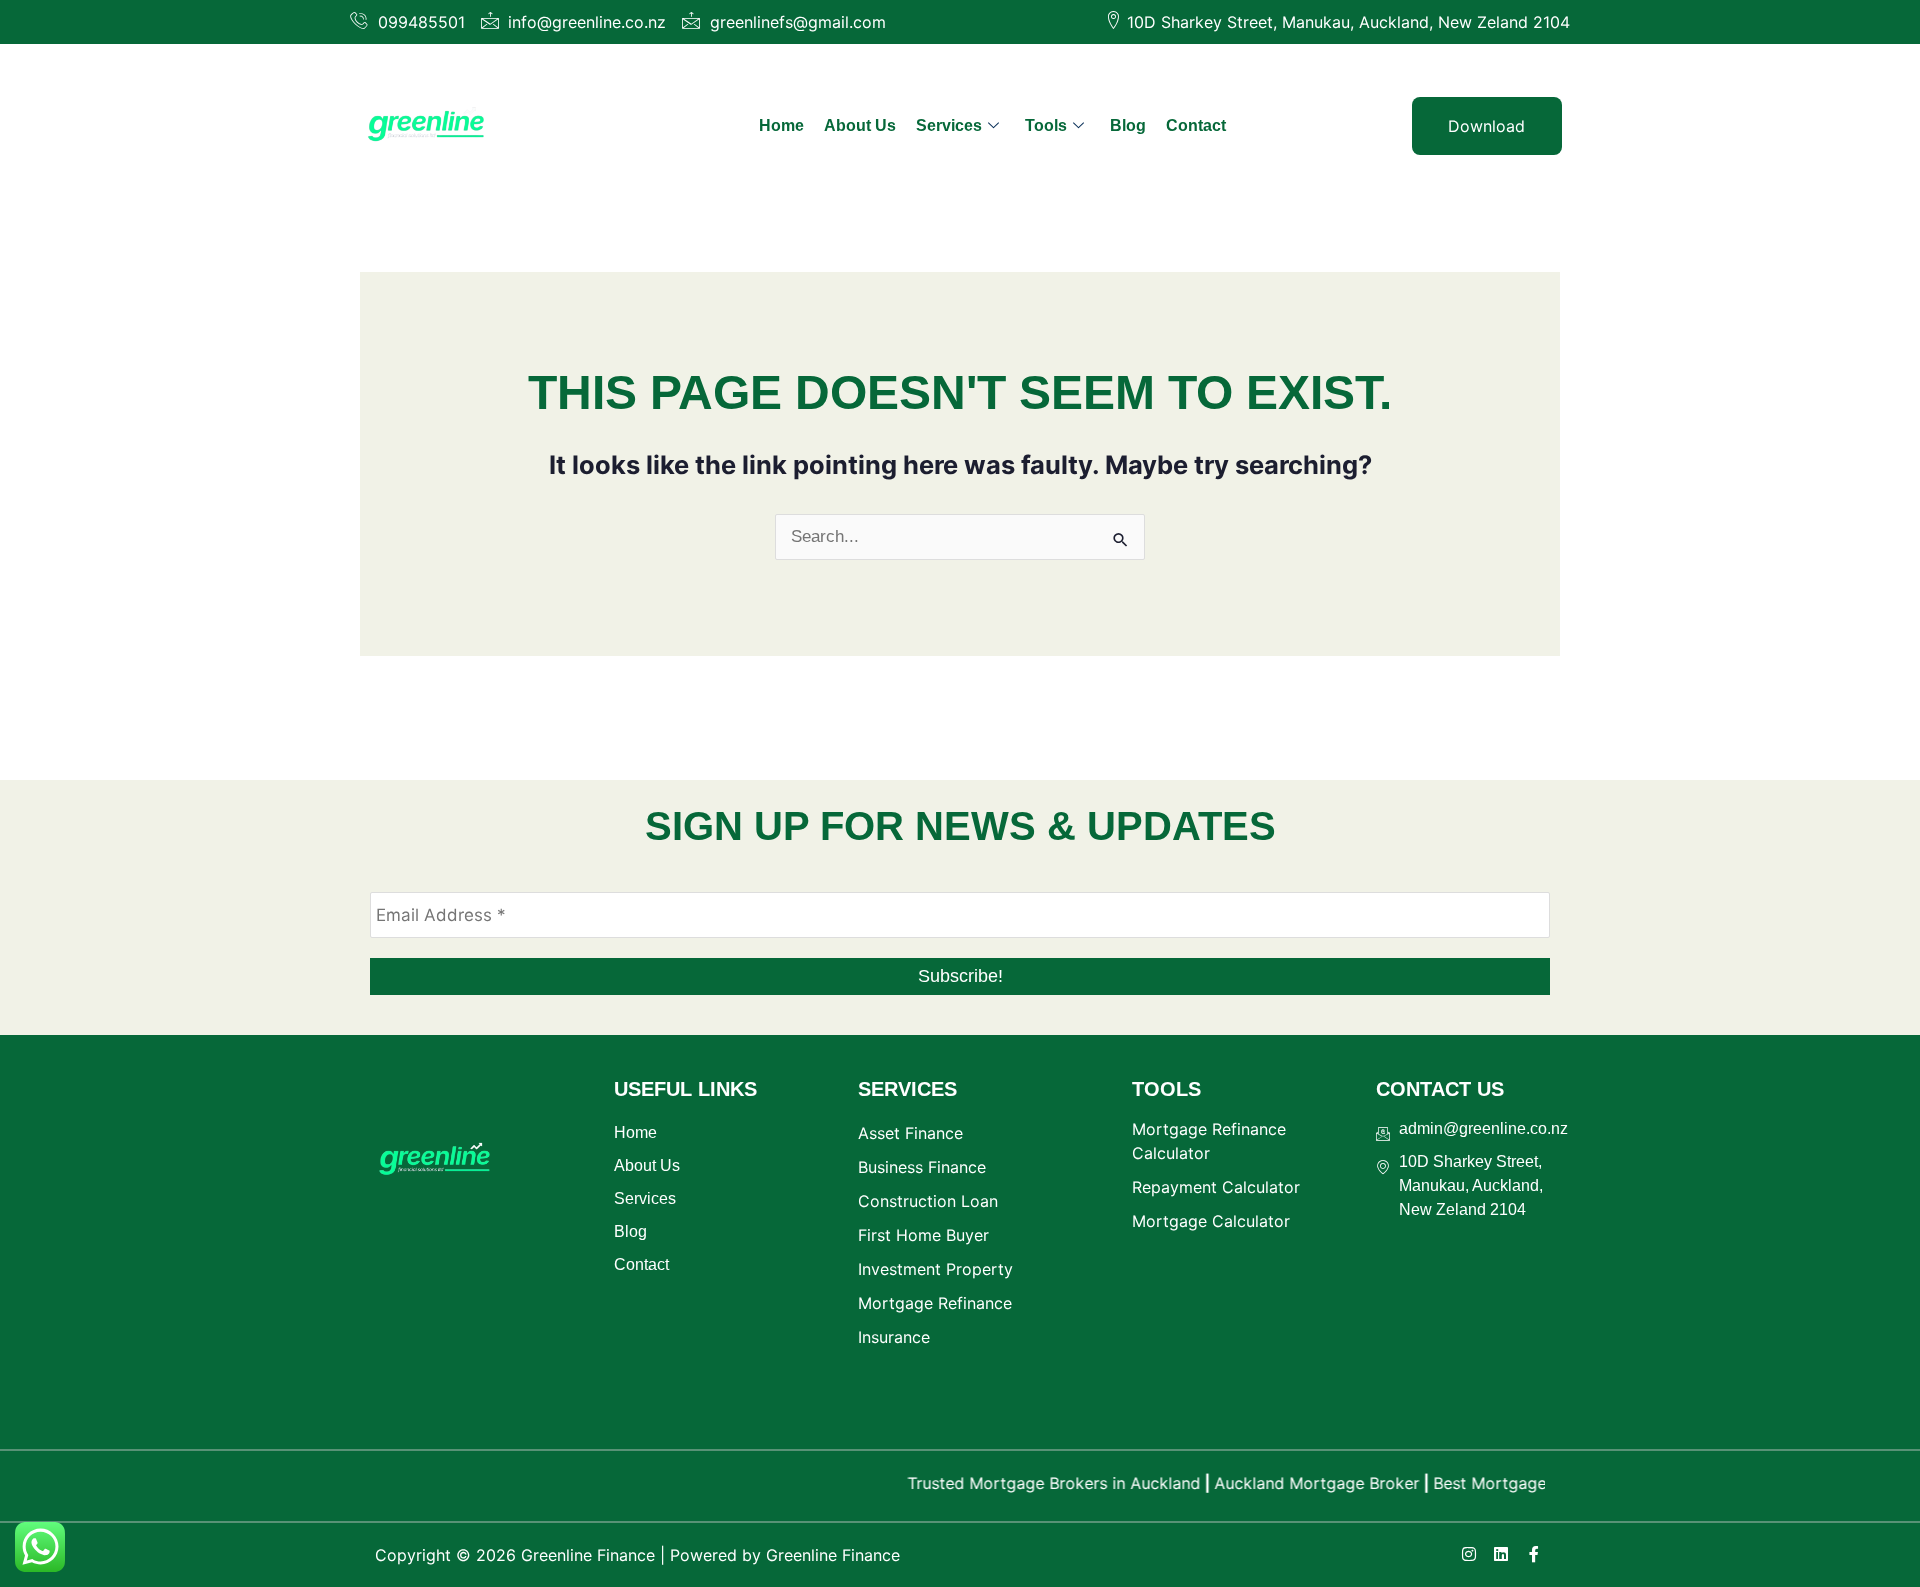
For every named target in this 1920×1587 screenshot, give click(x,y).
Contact (1196, 125)
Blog (1128, 125)
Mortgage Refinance (935, 1303)
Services (949, 125)
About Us (860, 125)
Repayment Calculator (1216, 1187)
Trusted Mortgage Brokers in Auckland (1026, 1483)
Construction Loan (928, 1201)
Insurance (894, 1337)
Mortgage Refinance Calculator (1209, 1141)
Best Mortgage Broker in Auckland (1536, 1483)
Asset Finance (910, 1133)
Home (781, 125)
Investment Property (935, 1269)
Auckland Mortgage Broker (1289, 1483)
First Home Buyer (923, 1235)
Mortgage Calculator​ (1211, 1221)
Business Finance (922, 1167)
